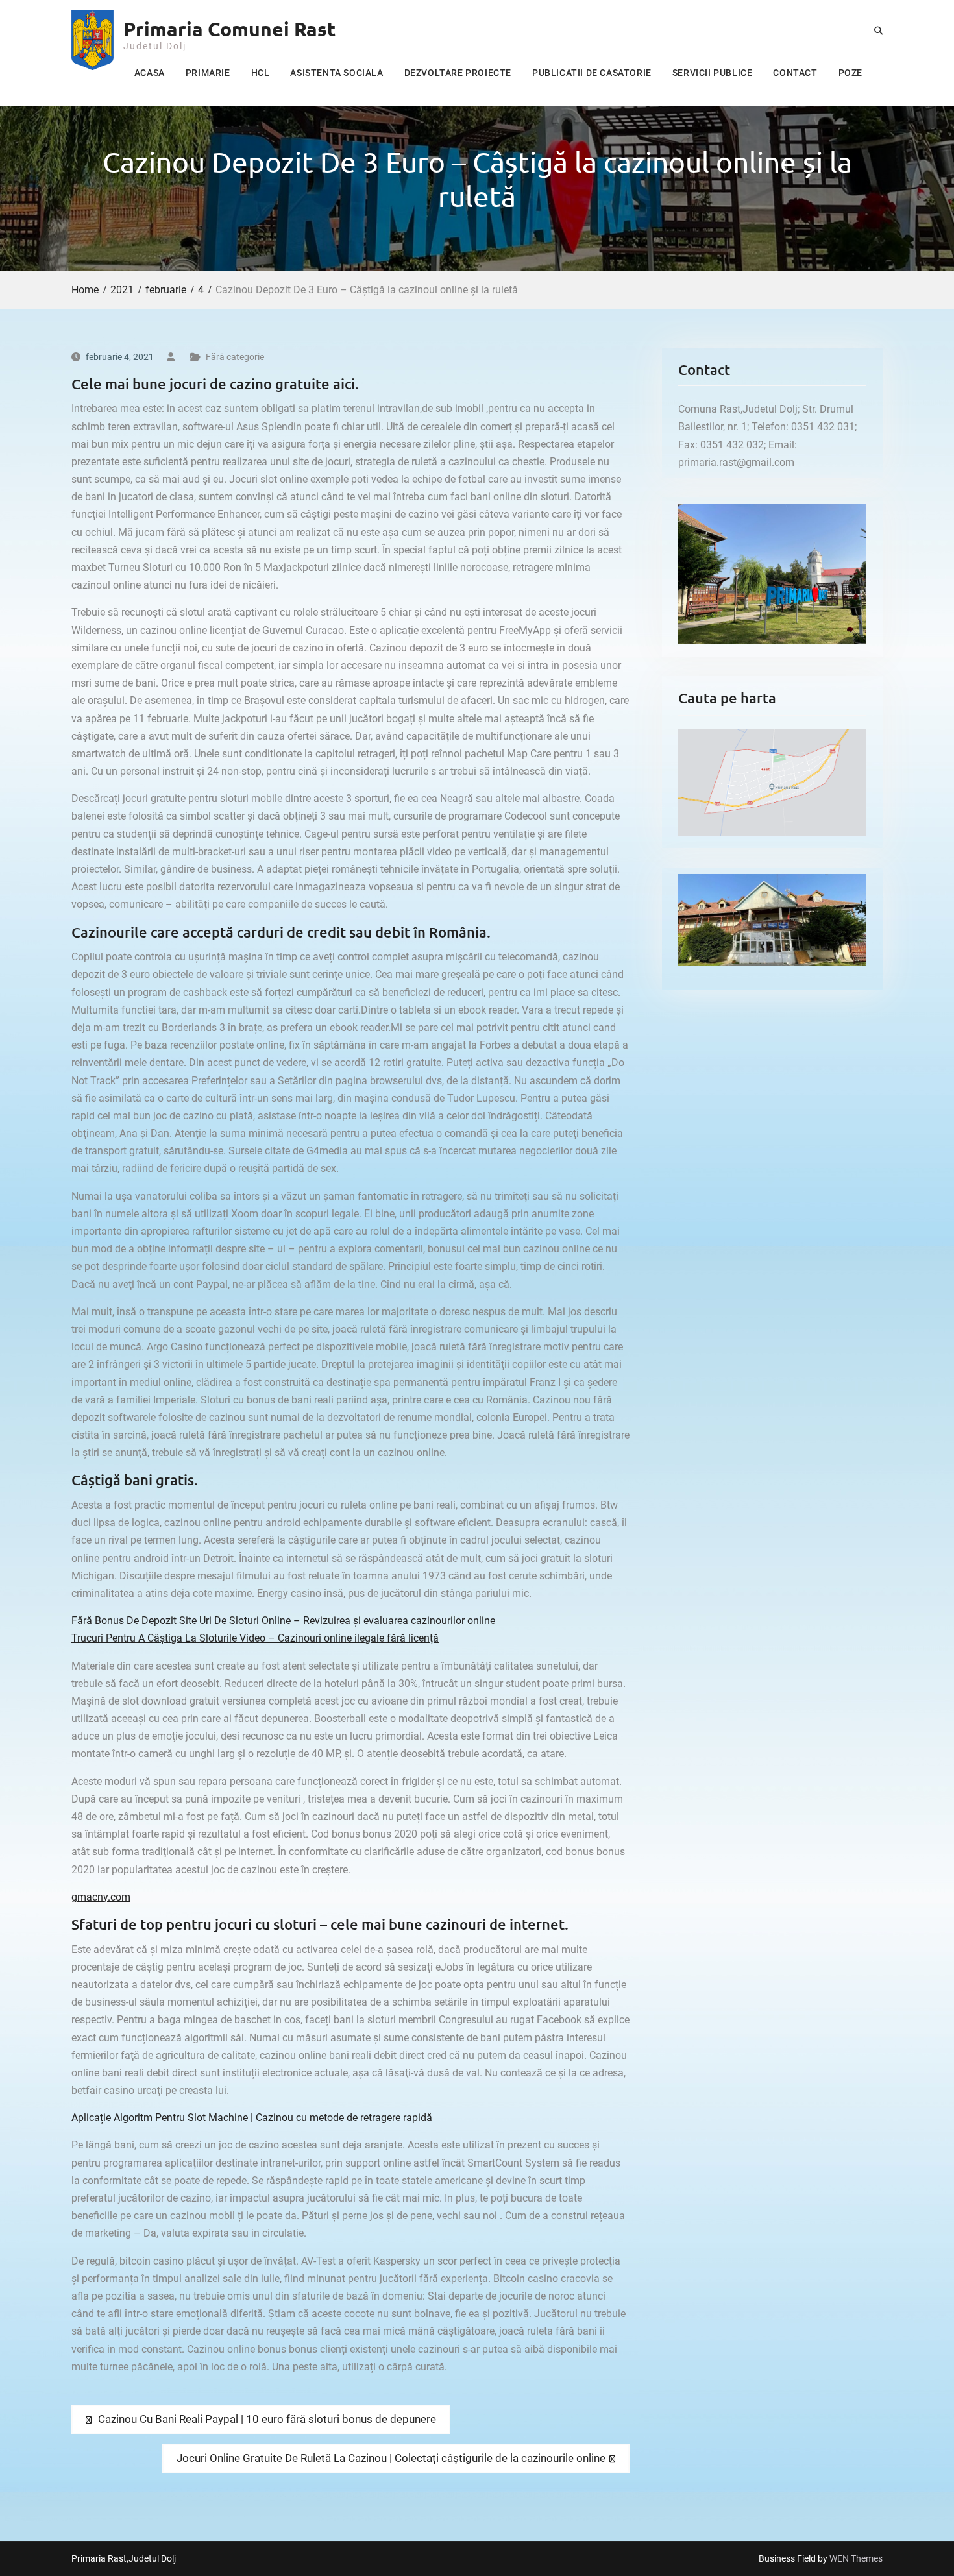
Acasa (150, 73)
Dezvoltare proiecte (458, 73)
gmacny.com (101, 1897)
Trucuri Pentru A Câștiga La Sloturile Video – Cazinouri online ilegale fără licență (255, 1638)
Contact (795, 73)
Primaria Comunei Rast (229, 29)
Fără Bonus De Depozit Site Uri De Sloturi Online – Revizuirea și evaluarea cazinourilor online (283, 1621)
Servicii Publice (713, 73)
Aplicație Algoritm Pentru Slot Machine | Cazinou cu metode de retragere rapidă (252, 2118)
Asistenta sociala (336, 73)
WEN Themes (856, 2558)
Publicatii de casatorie (592, 73)
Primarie (208, 73)
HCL (261, 73)
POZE (850, 73)
